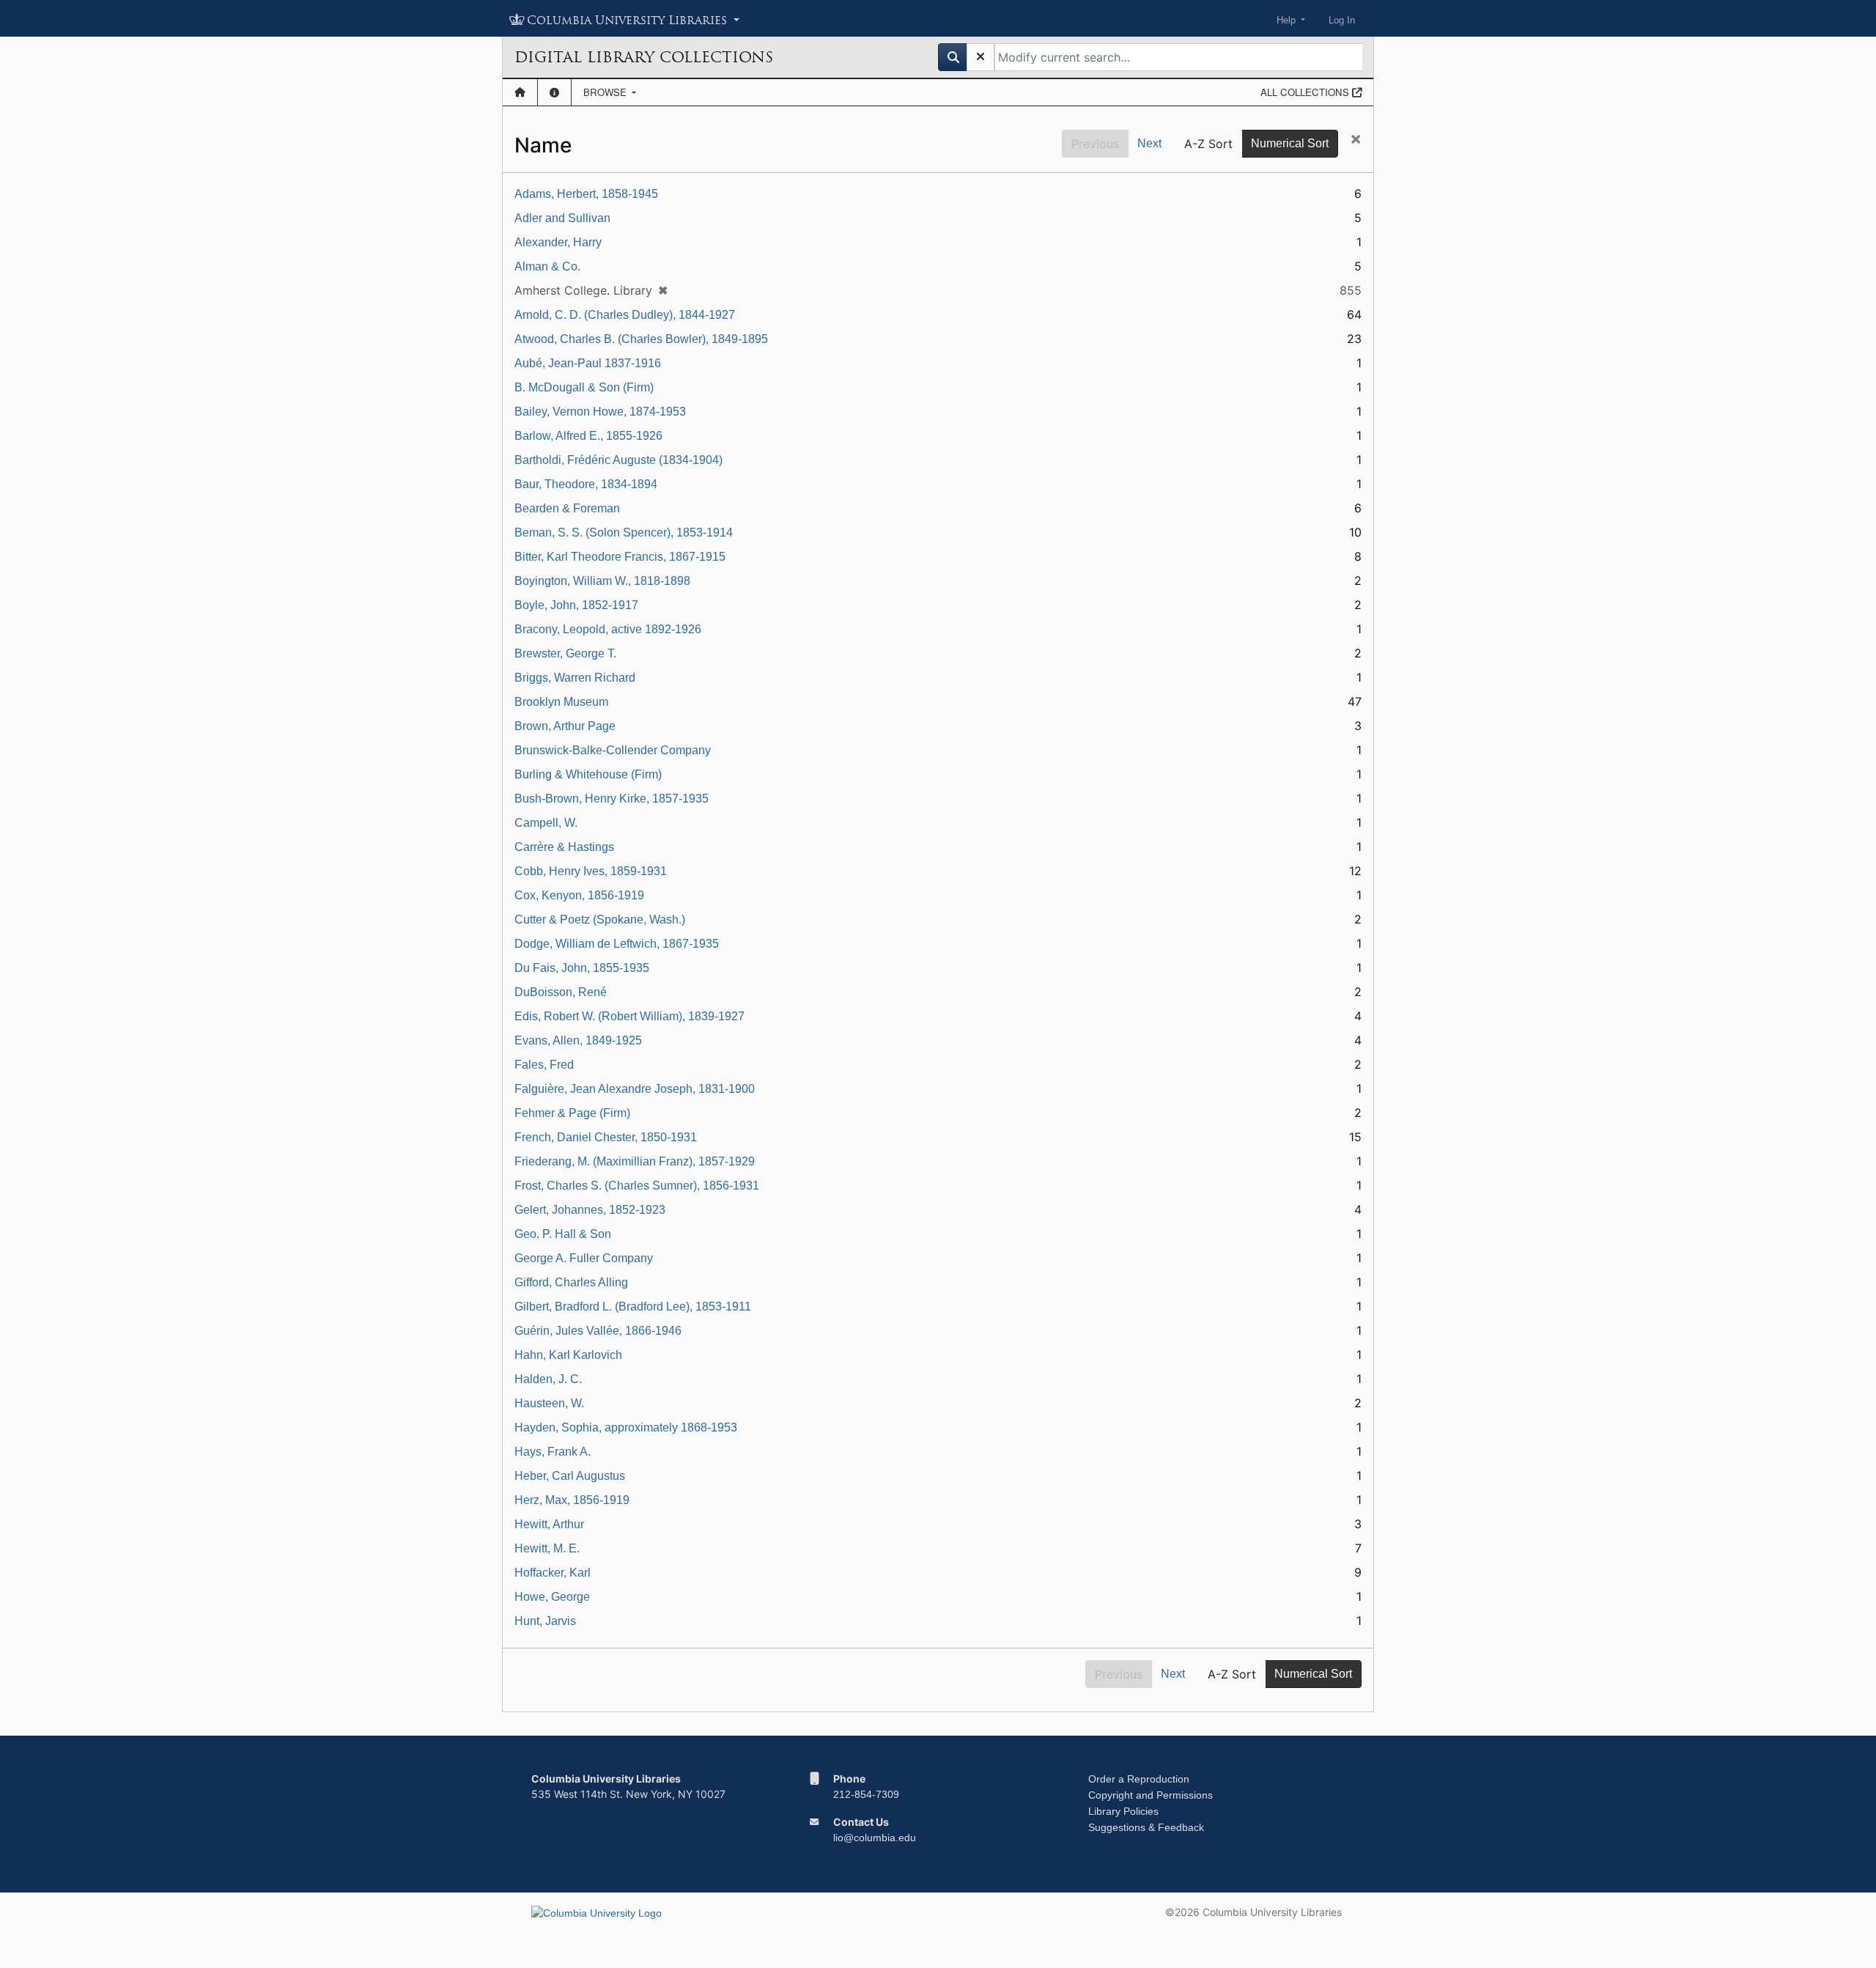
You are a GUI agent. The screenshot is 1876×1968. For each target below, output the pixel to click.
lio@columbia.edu (875, 1838)
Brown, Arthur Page (565, 726)
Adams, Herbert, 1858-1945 (586, 194)
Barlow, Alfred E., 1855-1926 (588, 436)
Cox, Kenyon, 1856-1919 (579, 895)
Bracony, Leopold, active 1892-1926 (608, 629)
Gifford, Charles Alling (571, 1282)
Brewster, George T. (565, 653)
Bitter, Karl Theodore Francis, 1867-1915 (620, 557)
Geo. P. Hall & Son (563, 1234)
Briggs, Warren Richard (575, 678)
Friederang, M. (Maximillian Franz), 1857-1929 (635, 1161)
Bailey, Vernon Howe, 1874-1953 (600, 412)
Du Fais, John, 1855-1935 (582, 968)
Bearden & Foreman (567, 508)
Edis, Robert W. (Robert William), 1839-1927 (629, 1016)
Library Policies (1123, 1811)
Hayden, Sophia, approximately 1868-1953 (626, 1427)
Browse (606, 92)
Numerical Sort (1290, 143)
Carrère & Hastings (564, 847)
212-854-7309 (866, 1794)
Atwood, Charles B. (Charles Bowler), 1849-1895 (641, 339)
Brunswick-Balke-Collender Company (613, 750)
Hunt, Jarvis (545, 1621)
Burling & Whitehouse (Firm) (588, 774)
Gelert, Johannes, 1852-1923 (590, 1210)
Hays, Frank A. (553, 1452)
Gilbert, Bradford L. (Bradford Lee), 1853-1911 (633, 1307)
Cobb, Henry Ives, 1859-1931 (591, 871)
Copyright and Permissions (1151, 1795)
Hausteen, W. (549, 1403)
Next (1149, 143)
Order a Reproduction (1139, 1779)
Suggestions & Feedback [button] (1146, 1827)
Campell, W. (546, 823)
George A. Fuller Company (584, 1258)
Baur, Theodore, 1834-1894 (586, 484)
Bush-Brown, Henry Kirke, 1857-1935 (612, 799)
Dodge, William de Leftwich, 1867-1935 (617, 944)
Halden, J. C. (548, 1379)
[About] (554, 92)
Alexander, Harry (558, 242)
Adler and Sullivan (562, 218)
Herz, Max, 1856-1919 (572, 1500)
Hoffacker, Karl (553, 1573)
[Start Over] (981, 57)
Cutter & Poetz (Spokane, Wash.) (600, 919)
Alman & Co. (547, 266)
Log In (1342, 20)
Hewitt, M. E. (547, 1548)
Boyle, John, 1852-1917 (576, 605)
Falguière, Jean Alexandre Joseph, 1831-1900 (635, 1089)
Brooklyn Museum (561, 702)
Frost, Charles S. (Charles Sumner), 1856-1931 (637, 1186)
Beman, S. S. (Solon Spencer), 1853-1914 (624, 532)
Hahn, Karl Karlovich (568, 1355)
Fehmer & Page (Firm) (572, 1113)
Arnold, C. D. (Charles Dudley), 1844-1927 (625, 315)
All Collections (1306, 92)
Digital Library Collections (644, 57)
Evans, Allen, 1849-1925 (578, 1040)
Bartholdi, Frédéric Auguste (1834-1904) (618, 460)
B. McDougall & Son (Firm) (584, 387)
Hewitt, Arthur (549, 1524)
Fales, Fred (544, 1065)
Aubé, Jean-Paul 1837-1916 (588, 363)
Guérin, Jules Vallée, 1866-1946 (598, 1331)
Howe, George (552, 1597)
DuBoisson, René (561, 992)
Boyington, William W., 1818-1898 (602, 581)
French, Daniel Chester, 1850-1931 (606, 1137)
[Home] (520, 92)
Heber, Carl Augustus (570, 1476)
